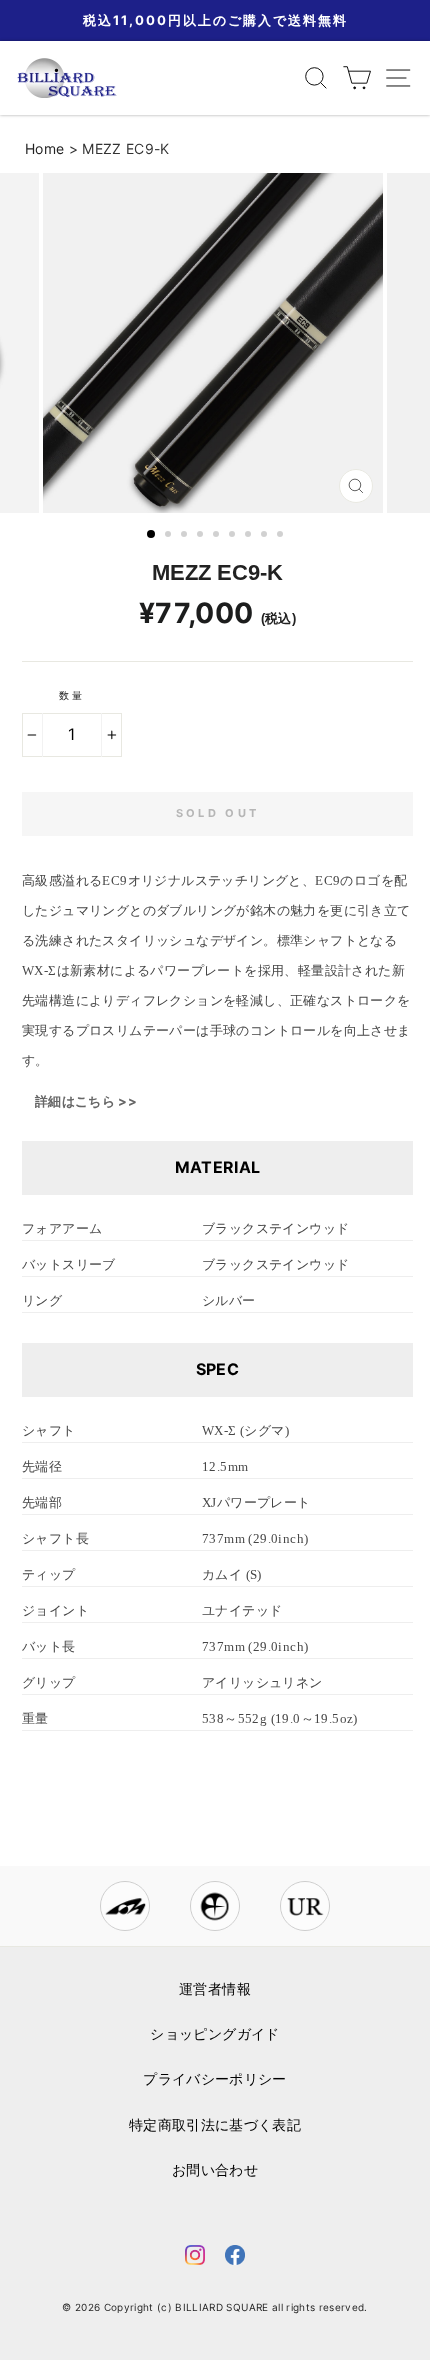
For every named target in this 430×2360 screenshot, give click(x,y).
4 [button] (202, 536)
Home (44, 148)
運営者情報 (215, 1989)
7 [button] (250, 536)
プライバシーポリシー (214, 2079)
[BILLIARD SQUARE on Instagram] (195, 2258)
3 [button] (186, 536)
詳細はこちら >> (86, 1101)
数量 (72, 695)
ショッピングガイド (214, 2034)
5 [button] (218, 536)
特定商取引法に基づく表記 (215, 2125)
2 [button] (170, 536)
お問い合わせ (215, 2170)
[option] (215, 343)
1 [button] (152, 535)
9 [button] (282, 536)
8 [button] (266, 536)
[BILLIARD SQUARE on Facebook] (235, 2258)
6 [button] (234, 536)
